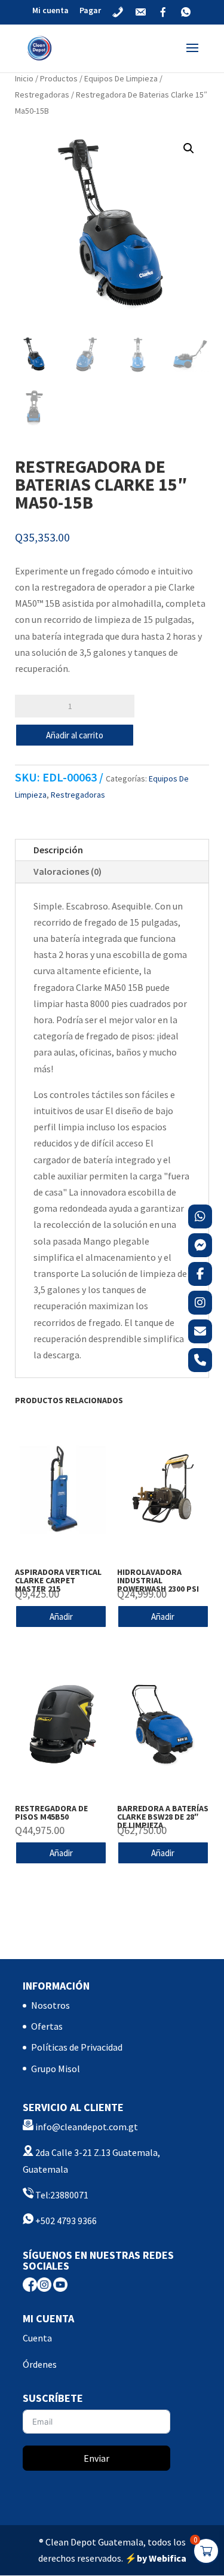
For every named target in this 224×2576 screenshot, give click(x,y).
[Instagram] (200, 1303)
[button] (189, 148)
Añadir (61, 1617)
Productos (59, 78)
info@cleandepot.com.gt (87, 2127)
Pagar (90, 11)
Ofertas (47, 2026)
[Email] (200, 1331)
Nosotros (50, 2005)
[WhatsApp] (200, 1216)
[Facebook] (200, 1274)
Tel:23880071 (61, 2195)
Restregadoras (42, 95)
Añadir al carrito (75, 735)
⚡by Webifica (156, 2558)
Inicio (24, 78)
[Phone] (200, 1360)
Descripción (58, 850)
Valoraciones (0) (67, 871)
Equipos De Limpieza (121, 78)
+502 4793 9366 (65, 2221)
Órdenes (40, 2364)
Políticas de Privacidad (77, 2047)
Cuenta (37, 2338)
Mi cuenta (50, 11)
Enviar (96, 2458)
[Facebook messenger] (200, 1245)
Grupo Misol (56, 2069)
